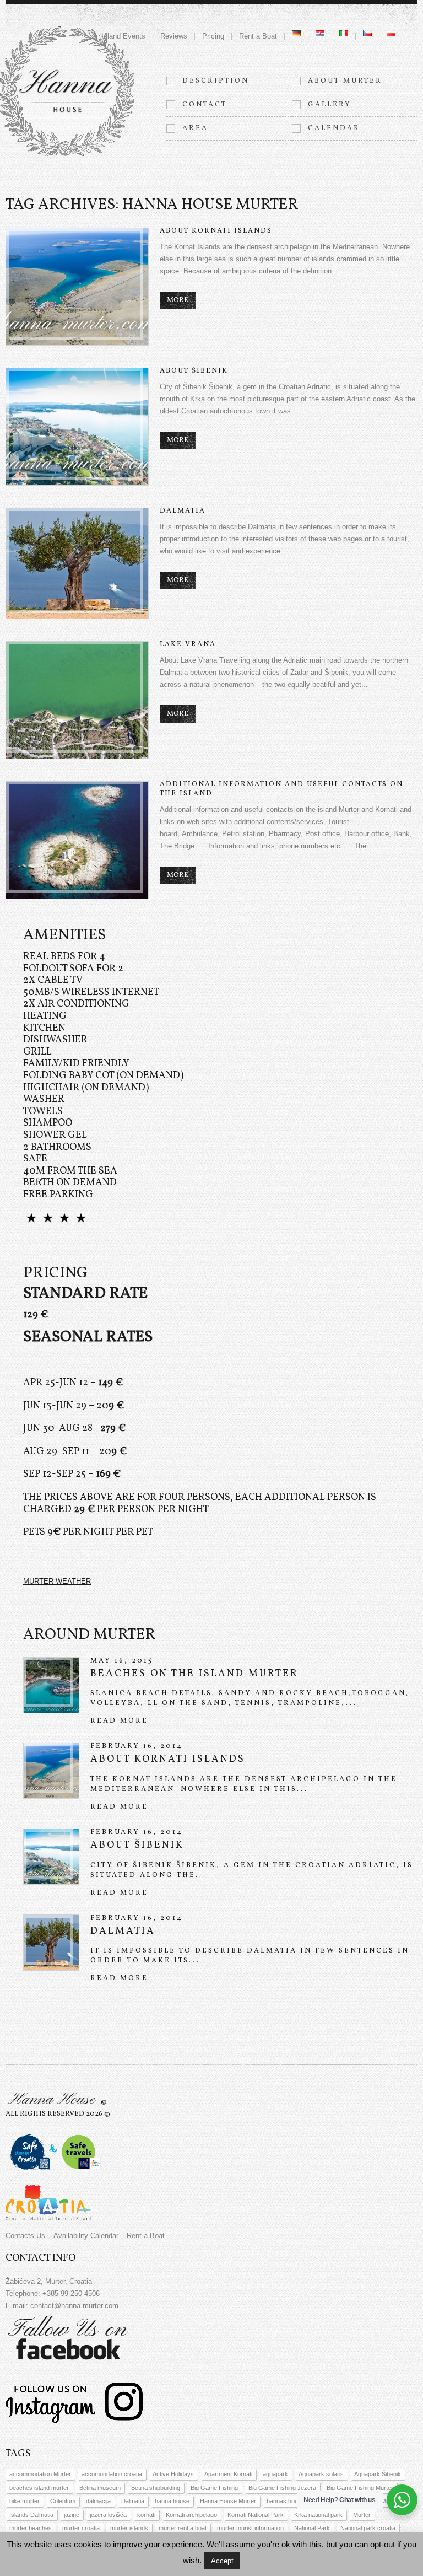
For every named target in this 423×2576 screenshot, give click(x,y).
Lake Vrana (188, 644)
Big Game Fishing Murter (360, 2488)
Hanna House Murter (228, 2501)
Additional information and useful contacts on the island (281, 789)
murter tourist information (250, 2528)
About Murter (345, 81)
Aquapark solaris (321, 2474)
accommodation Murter (40, 2474)
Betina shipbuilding (156, 2488)
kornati (146, 2515)
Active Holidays (173, 2474)
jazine (72, 2515)
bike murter (25, 2501)
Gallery (330, 105)
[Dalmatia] (77, 563)
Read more (119, 1721)
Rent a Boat (258, 36)
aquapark (275, 2474)
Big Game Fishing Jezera (282, 2488)
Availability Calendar (86, 2236)
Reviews (174, 36)
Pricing (213, 36)
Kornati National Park (256, 2515)
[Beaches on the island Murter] (51, 1685)
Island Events (123, 36)
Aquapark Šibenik (378, 2474)
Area (195, 128)
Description (216, 81)
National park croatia (368, 2528)
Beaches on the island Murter (194, 1674)
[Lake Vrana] (77, 700)
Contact (205, 105)
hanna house (172, 2501)
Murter (362, 2515)
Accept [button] (222, 2561)
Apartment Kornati (228, 2474)
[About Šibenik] (77, 427)
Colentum (63, 2501)
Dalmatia (183, 511)
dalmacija (98, 2501)
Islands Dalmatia (31, 2515)
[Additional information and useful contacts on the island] (77, 840)
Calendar (334, 128)
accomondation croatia (112, 2474)
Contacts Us (25, 2236)
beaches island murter (39, 2488)
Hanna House (51, 2100)
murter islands (129, 2528)
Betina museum (100, 2488)
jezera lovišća (108, 2515)
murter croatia (81, 2528)
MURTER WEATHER (57, 1581)
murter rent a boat (183, 2528)
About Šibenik (194, 371)
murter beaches (31, 2528)
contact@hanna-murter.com (74, 2306)
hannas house (286, 2501)
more (178, 300)
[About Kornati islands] (77, 287)
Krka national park (318, 2515)
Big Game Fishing (214, 2488)
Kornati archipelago (191, 2515)
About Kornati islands (216, 231)
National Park (312, 2528)
